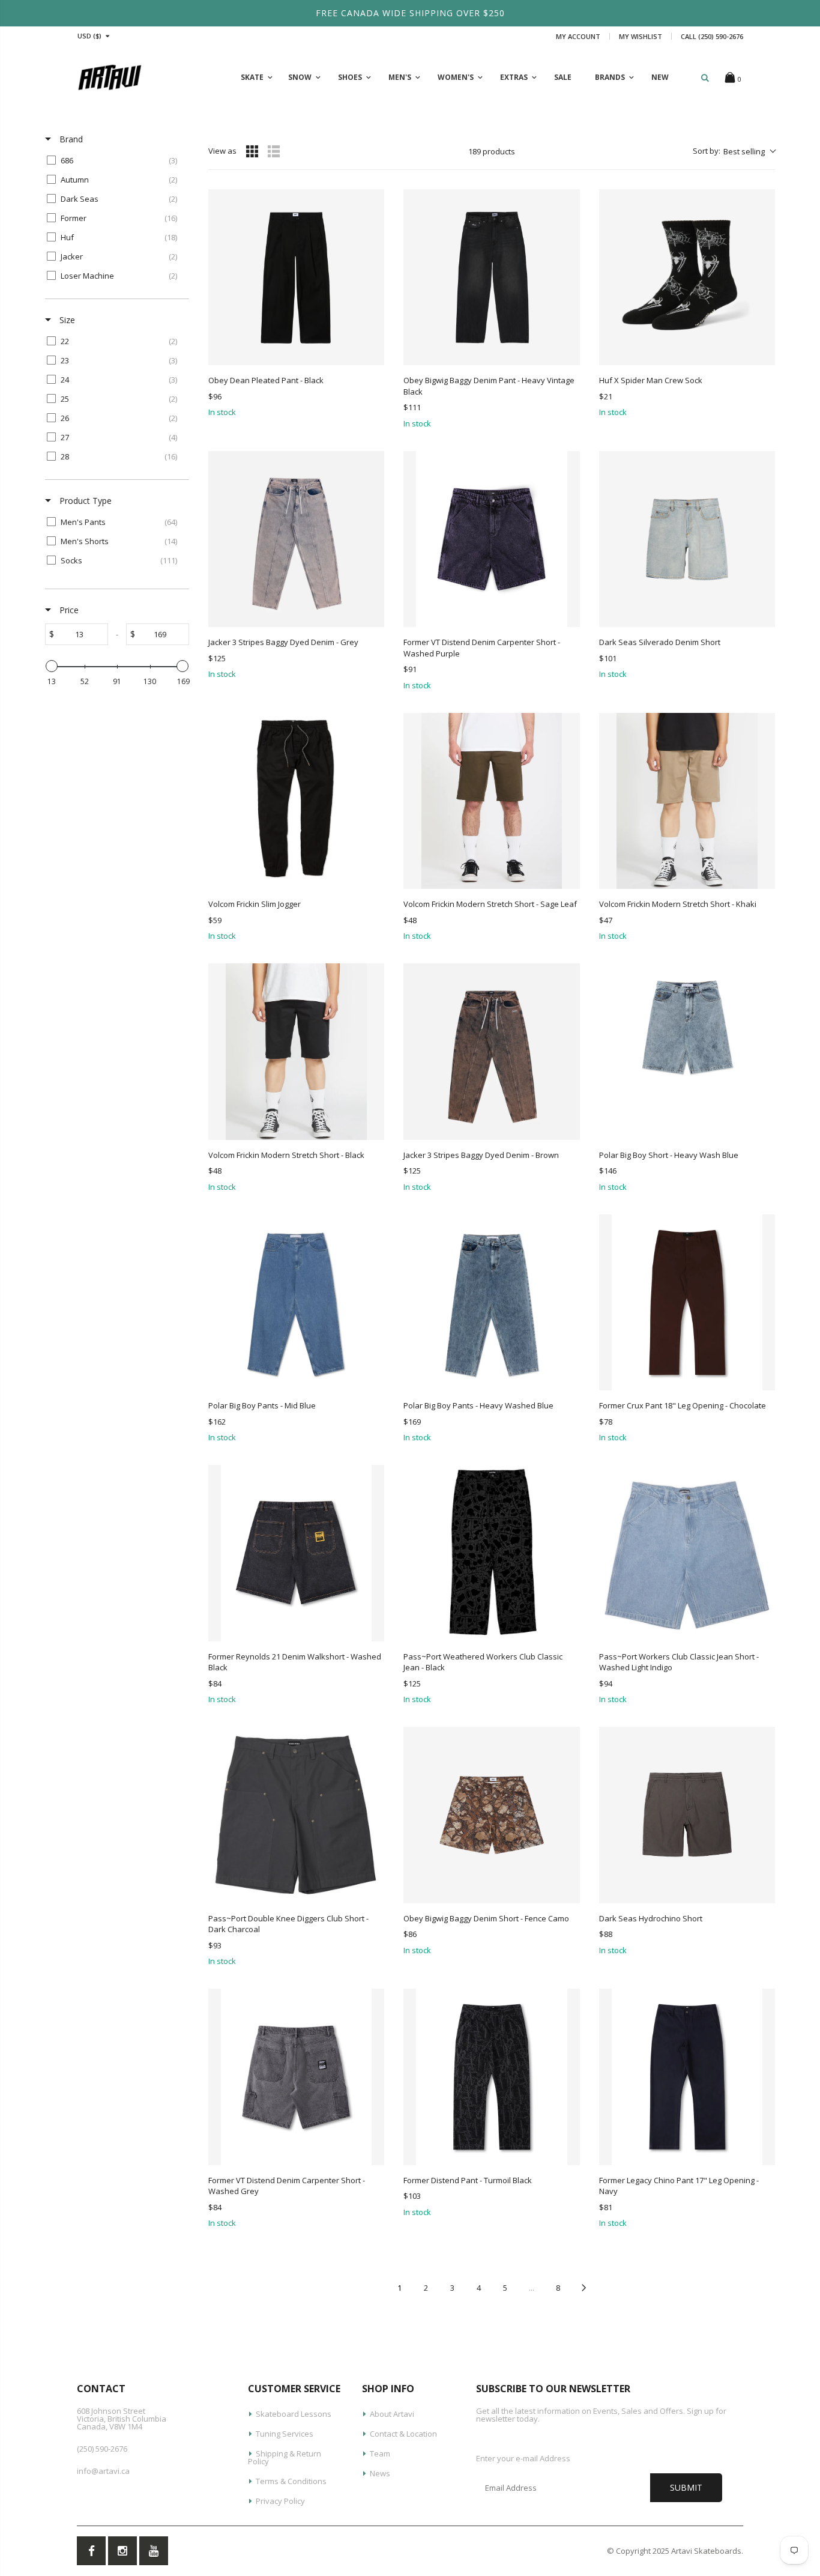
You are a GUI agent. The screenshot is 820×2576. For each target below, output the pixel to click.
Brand (70, 139)
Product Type (84, 501)
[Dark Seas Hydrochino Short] (687, 1815)
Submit (686, 2487)
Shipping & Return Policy (285, 2457)
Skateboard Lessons (294, 2414)
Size (66, 320)
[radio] (252, 151)
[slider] (52, 666)
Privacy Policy (280, 2501)
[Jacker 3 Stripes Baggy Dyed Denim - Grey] (296, 539)
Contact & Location (403, 2434)
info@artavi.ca (103, 2471)
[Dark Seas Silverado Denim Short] (687, 539)
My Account (578, 36)
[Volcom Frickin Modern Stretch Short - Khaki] (687, 801)
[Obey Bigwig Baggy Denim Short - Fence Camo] (491, 1815)
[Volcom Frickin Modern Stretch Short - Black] (296, 1051)
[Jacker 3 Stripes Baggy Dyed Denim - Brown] (491, 1051)
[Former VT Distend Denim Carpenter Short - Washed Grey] (296, 2077)
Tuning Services (285, 2434)
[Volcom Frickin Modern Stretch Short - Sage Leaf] (491, 801)
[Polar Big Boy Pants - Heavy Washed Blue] (491, 1302)
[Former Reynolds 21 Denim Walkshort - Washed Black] (296, 1553)
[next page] (584, 2288)
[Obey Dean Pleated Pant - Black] (296, 277)
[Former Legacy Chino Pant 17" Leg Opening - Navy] (687, 2077)
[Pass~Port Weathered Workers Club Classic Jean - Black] (491, 1553)
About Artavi (392, 2414)
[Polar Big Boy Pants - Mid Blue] (296, 1302)
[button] (734, 151)
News (380, 2473)
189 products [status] (492, 151)
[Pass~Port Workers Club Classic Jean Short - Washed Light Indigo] (687, 1553)
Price (68, 610)
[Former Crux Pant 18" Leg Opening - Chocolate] (687, 1302)
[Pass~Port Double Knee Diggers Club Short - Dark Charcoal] (296, 1815)
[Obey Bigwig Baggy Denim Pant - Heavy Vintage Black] (491, 277)
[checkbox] (115, 160)
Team (380, 2453)
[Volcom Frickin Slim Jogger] (296, 801)
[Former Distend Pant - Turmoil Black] (491, 2077)
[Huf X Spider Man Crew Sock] (687, 277)
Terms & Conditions (291, 2481)
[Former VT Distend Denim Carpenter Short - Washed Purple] (491, 539)
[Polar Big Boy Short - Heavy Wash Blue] (687, 1051)
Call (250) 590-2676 (712, 36)
